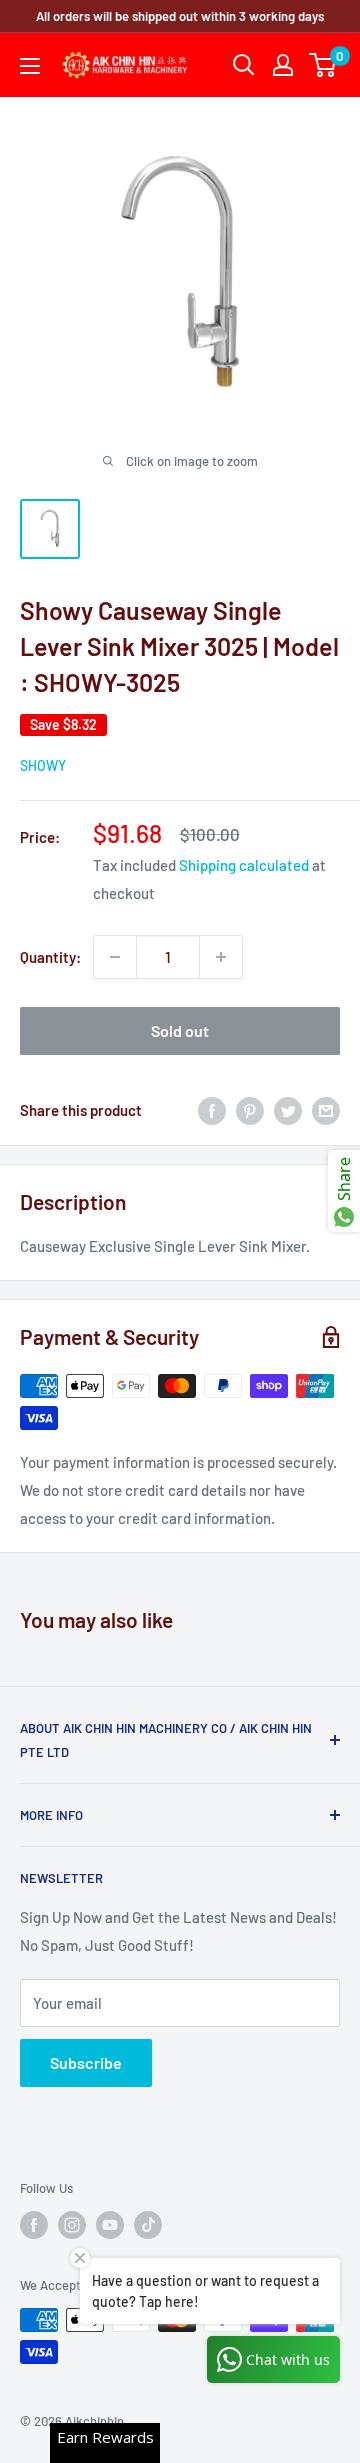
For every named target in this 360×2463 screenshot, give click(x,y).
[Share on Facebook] (212, 1110)
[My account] (283, 65)
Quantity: (50, 957)
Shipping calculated (244, 865)
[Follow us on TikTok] (148, 2225)
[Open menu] (30, 66)
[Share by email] (326, 1110)
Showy (43, 765)
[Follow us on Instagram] (72, 2225)
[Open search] (244, 65)
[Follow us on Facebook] (34, 2225)
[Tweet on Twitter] (288, 1110)
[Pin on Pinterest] (250, 1110)
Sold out (180, 1030)
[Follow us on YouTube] (110, 2225)
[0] (323, 65)
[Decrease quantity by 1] (115, 957)
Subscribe (86, 2062)
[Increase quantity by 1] (221, 957)
